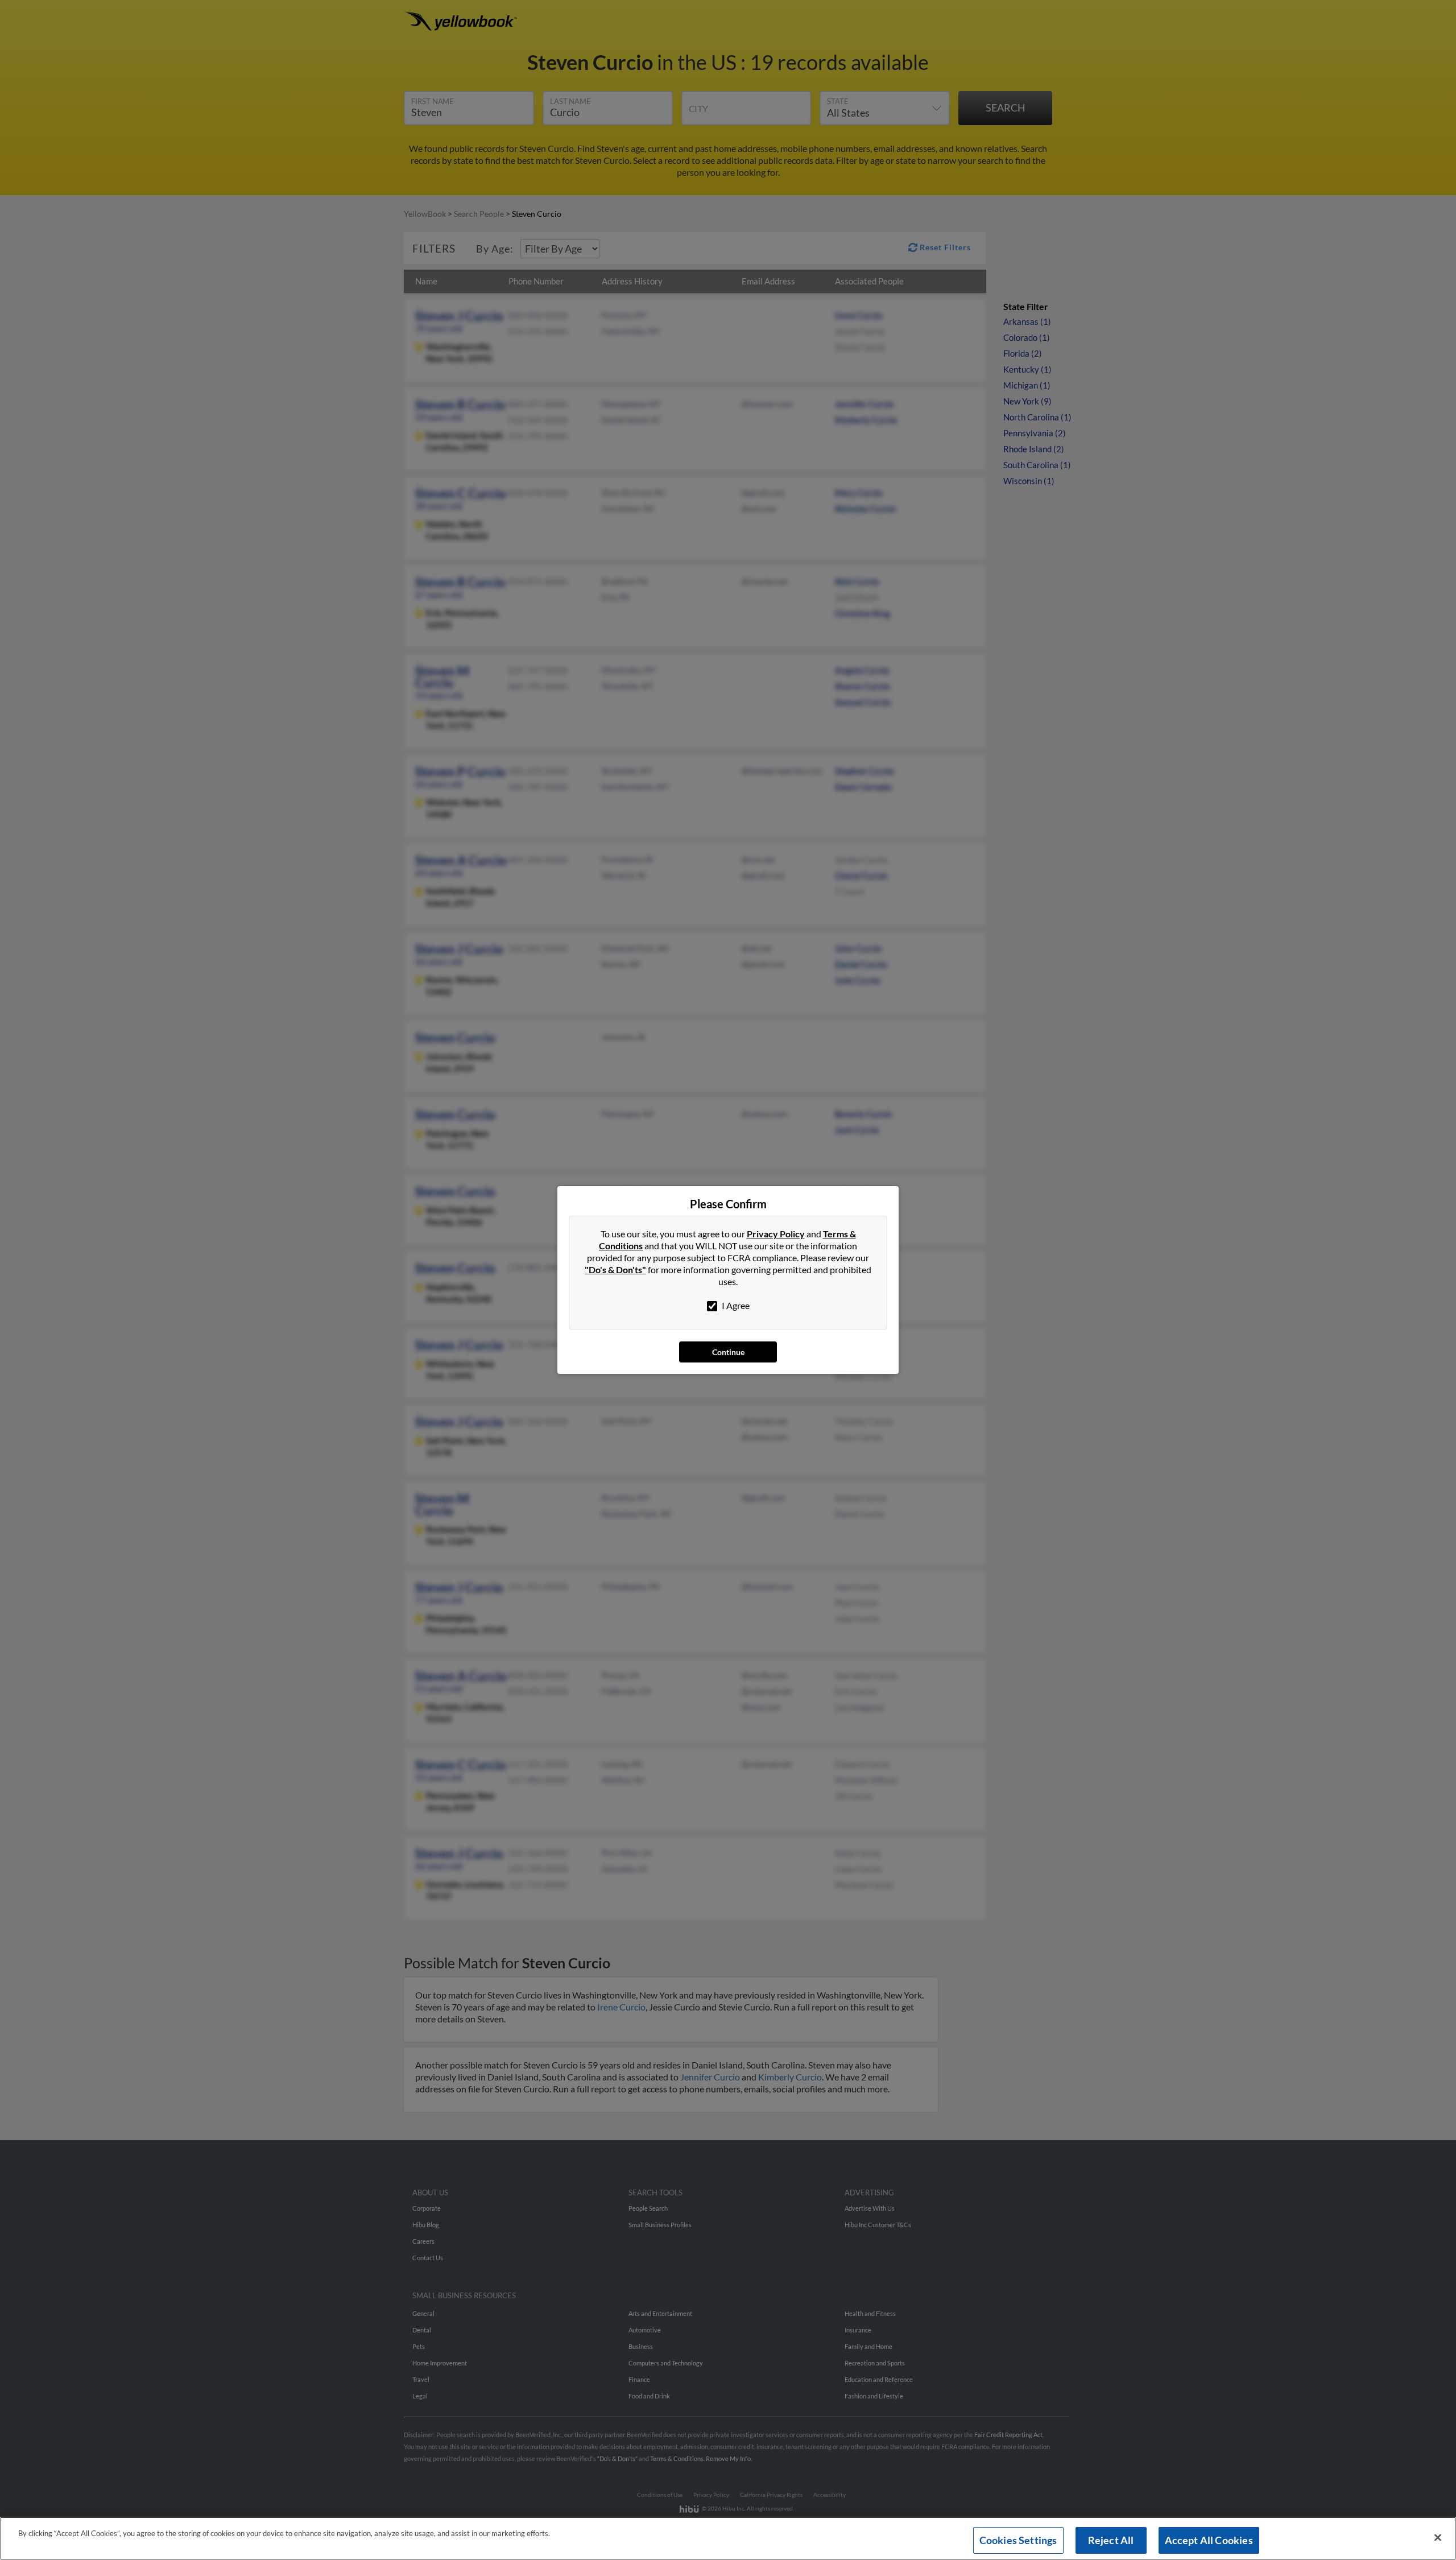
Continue (728, 1352)
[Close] (1438, 2538)
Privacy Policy (776, 1234)
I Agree (735, 1305)
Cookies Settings (1018, 2540)
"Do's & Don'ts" (615, 1269)
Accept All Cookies (1209, 2540)
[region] (728, 2538)
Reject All (1111, 2540)
